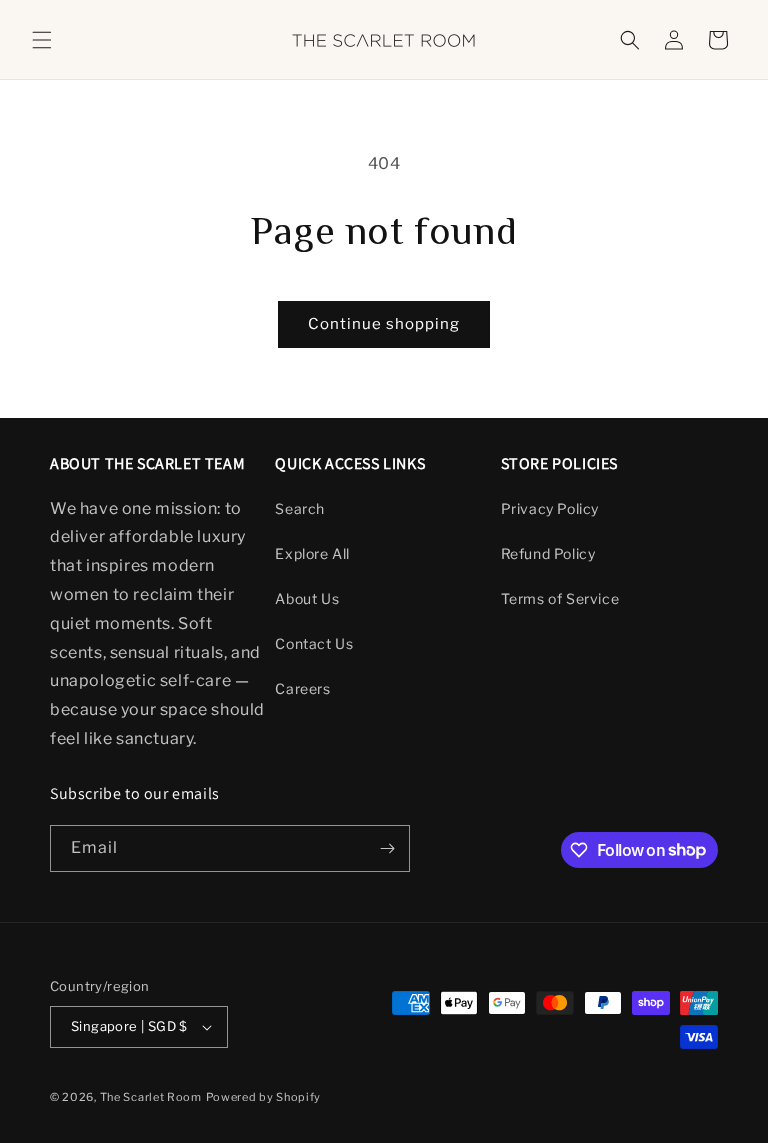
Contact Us (314, 643)
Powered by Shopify (264, 1097)
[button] (42, 40)
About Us (307, 598)
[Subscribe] (387, 848)
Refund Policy (548, 553)
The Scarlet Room (151, 1097)
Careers (302, 688)
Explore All (312, 553)
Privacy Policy (550, 508)
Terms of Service (560, 598)
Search (300, 508)
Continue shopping (384, 324)
